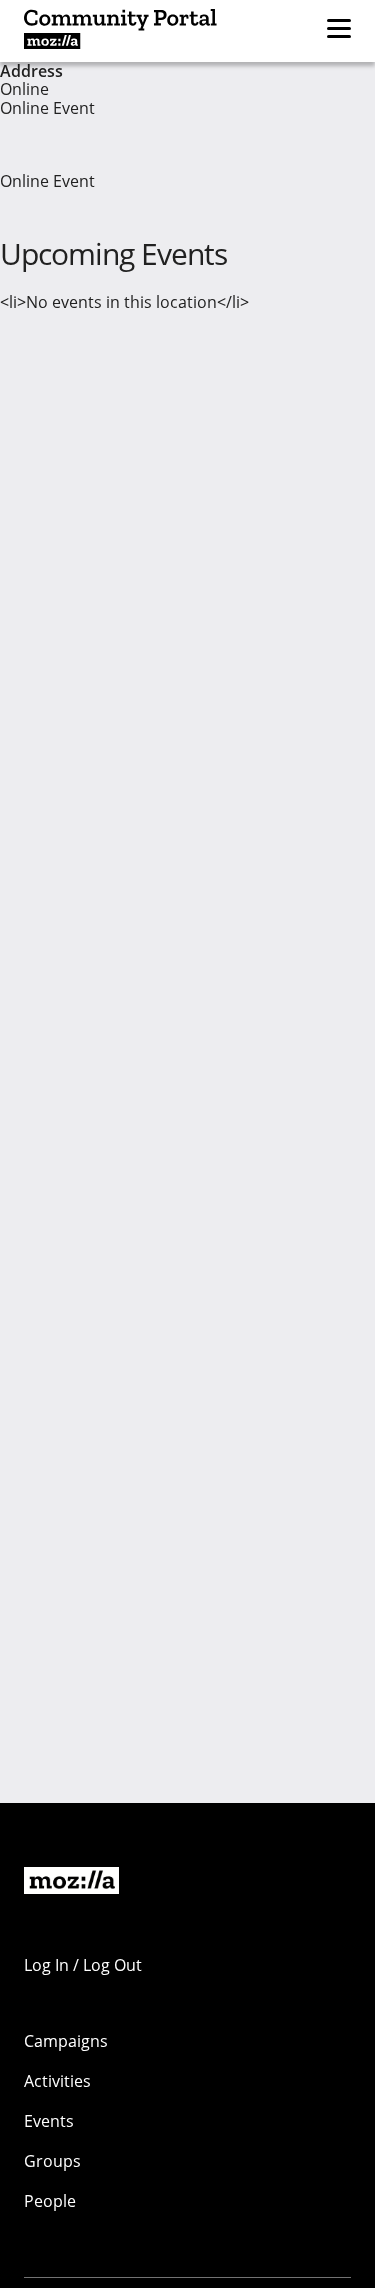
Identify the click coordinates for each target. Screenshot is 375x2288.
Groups (52, 2161)
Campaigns (66, 2041)
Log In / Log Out (83, 1965)
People (50, 2201)
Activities (57, 2081)
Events (49, 2121)
